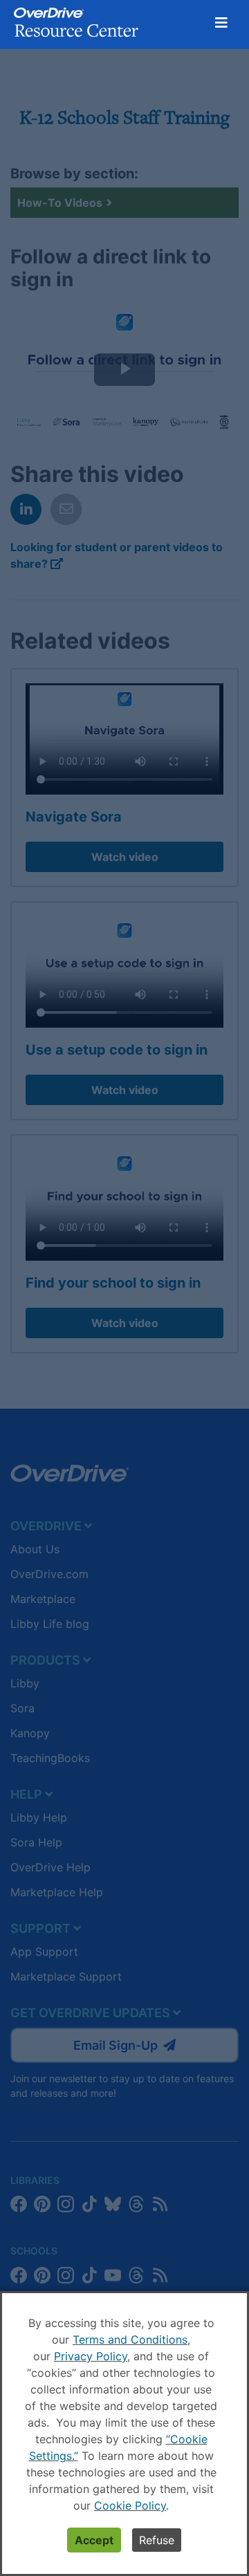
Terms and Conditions (130, 2339)
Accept (94, 2540)
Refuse (157, 2540)
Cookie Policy (130, 2505)
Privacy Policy (91, 2356)
